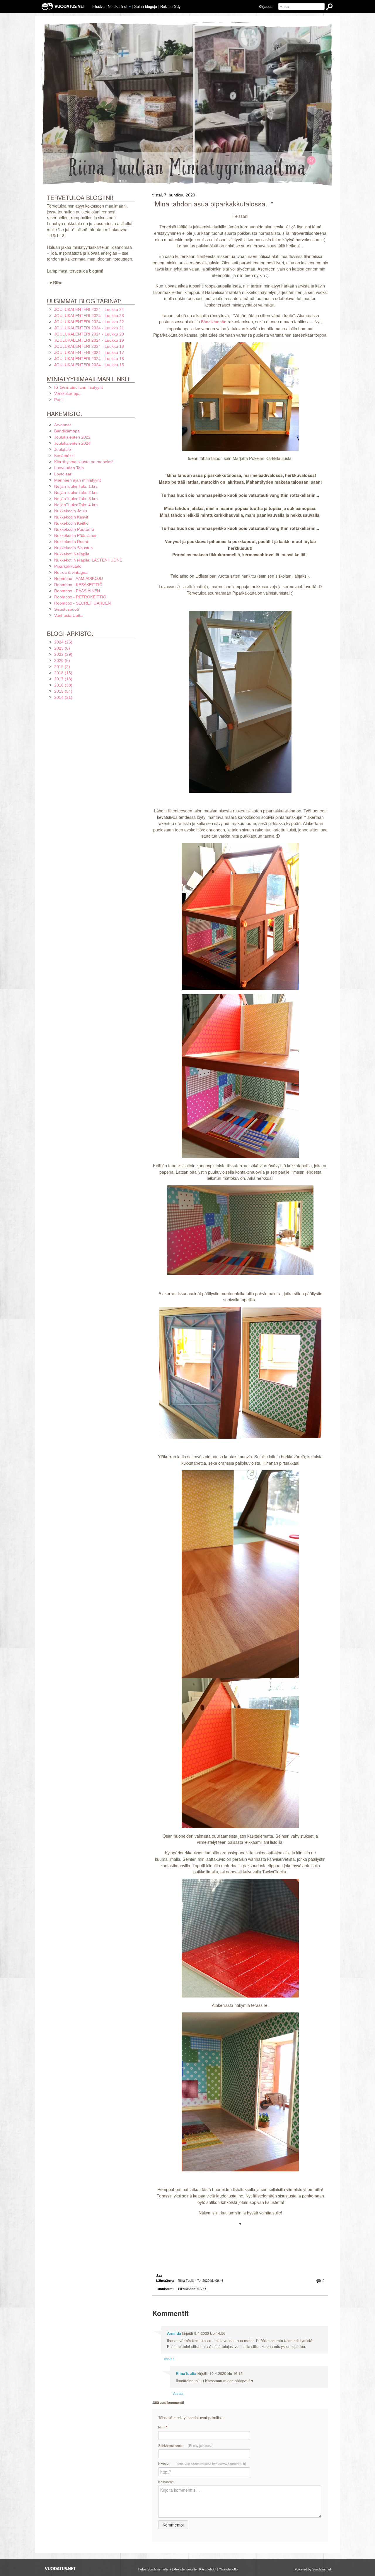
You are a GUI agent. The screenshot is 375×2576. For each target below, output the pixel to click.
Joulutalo (63, 449)
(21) (63, 697)
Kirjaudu (266, 6)
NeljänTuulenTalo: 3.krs (76, 499)
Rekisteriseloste (185, 2569)
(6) (62, 648)
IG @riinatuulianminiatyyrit (79, 387)
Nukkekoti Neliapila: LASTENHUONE (88, 560)
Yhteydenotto (228, 2569)
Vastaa (169, 2359)
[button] (130, 7)
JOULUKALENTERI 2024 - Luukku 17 (89, 352)
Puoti (59, 400)
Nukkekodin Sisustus (73, 548)
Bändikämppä (67, 431)
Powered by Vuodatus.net (313, 2569)
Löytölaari (63, 474)
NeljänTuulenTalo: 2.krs (76, 492)
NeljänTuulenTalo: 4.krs (76, 505)
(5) (62, 660)
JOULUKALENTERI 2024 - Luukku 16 (89, 359)
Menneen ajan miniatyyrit (77, 480)
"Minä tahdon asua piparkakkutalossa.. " (213, 204)
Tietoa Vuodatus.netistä (154, 2569)
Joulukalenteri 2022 (72, 437)
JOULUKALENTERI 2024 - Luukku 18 (89, 346)
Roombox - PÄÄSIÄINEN (77, 591)
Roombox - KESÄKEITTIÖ (78, 585)
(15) (63, 673)
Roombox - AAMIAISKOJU (79, 578)
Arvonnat (63, 425)
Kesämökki (64, 456)
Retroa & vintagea (71, 572)
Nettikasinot (118, 6)
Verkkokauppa (67, 393)
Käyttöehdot (208, 2569)
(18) (63, 679)
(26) (63, 642)
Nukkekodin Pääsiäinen (76, 535)
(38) (63, 685)
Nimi (163, 2427)
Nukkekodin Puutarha (74, 529)
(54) (63, 691)
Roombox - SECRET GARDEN (82, 603)
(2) (62, 667)
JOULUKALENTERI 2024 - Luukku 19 (89, 340)
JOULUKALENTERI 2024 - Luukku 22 (89, 322)
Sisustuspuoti (67, 609)
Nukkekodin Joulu (71, 511)
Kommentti (166, 2482)
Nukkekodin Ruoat (71, 542)
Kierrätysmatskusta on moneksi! (84, 462)
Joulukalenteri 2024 (72, 443)
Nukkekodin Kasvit (71, 517)
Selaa (146, 6)
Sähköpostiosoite (186, 2445)
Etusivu (98, 6)
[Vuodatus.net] (60, 2569)
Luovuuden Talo (69, 468)
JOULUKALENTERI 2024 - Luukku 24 (89, 309)
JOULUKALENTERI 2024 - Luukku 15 (89, 365)
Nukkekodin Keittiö (71, 523)
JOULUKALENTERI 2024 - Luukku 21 (89, 328)
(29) (63, 654)
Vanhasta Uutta (68, 615)
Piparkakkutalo (192, 2289)
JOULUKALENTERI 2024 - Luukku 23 (89, 316)
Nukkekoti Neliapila (72, 554)
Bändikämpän (214, 322)
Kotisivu (202, 2464)
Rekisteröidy (170, 6)
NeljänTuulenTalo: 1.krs (76, 486)
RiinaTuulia (186, 2373)
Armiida (174, 2333)
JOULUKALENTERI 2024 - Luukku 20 (89, 334)
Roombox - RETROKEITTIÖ (80, 597)
